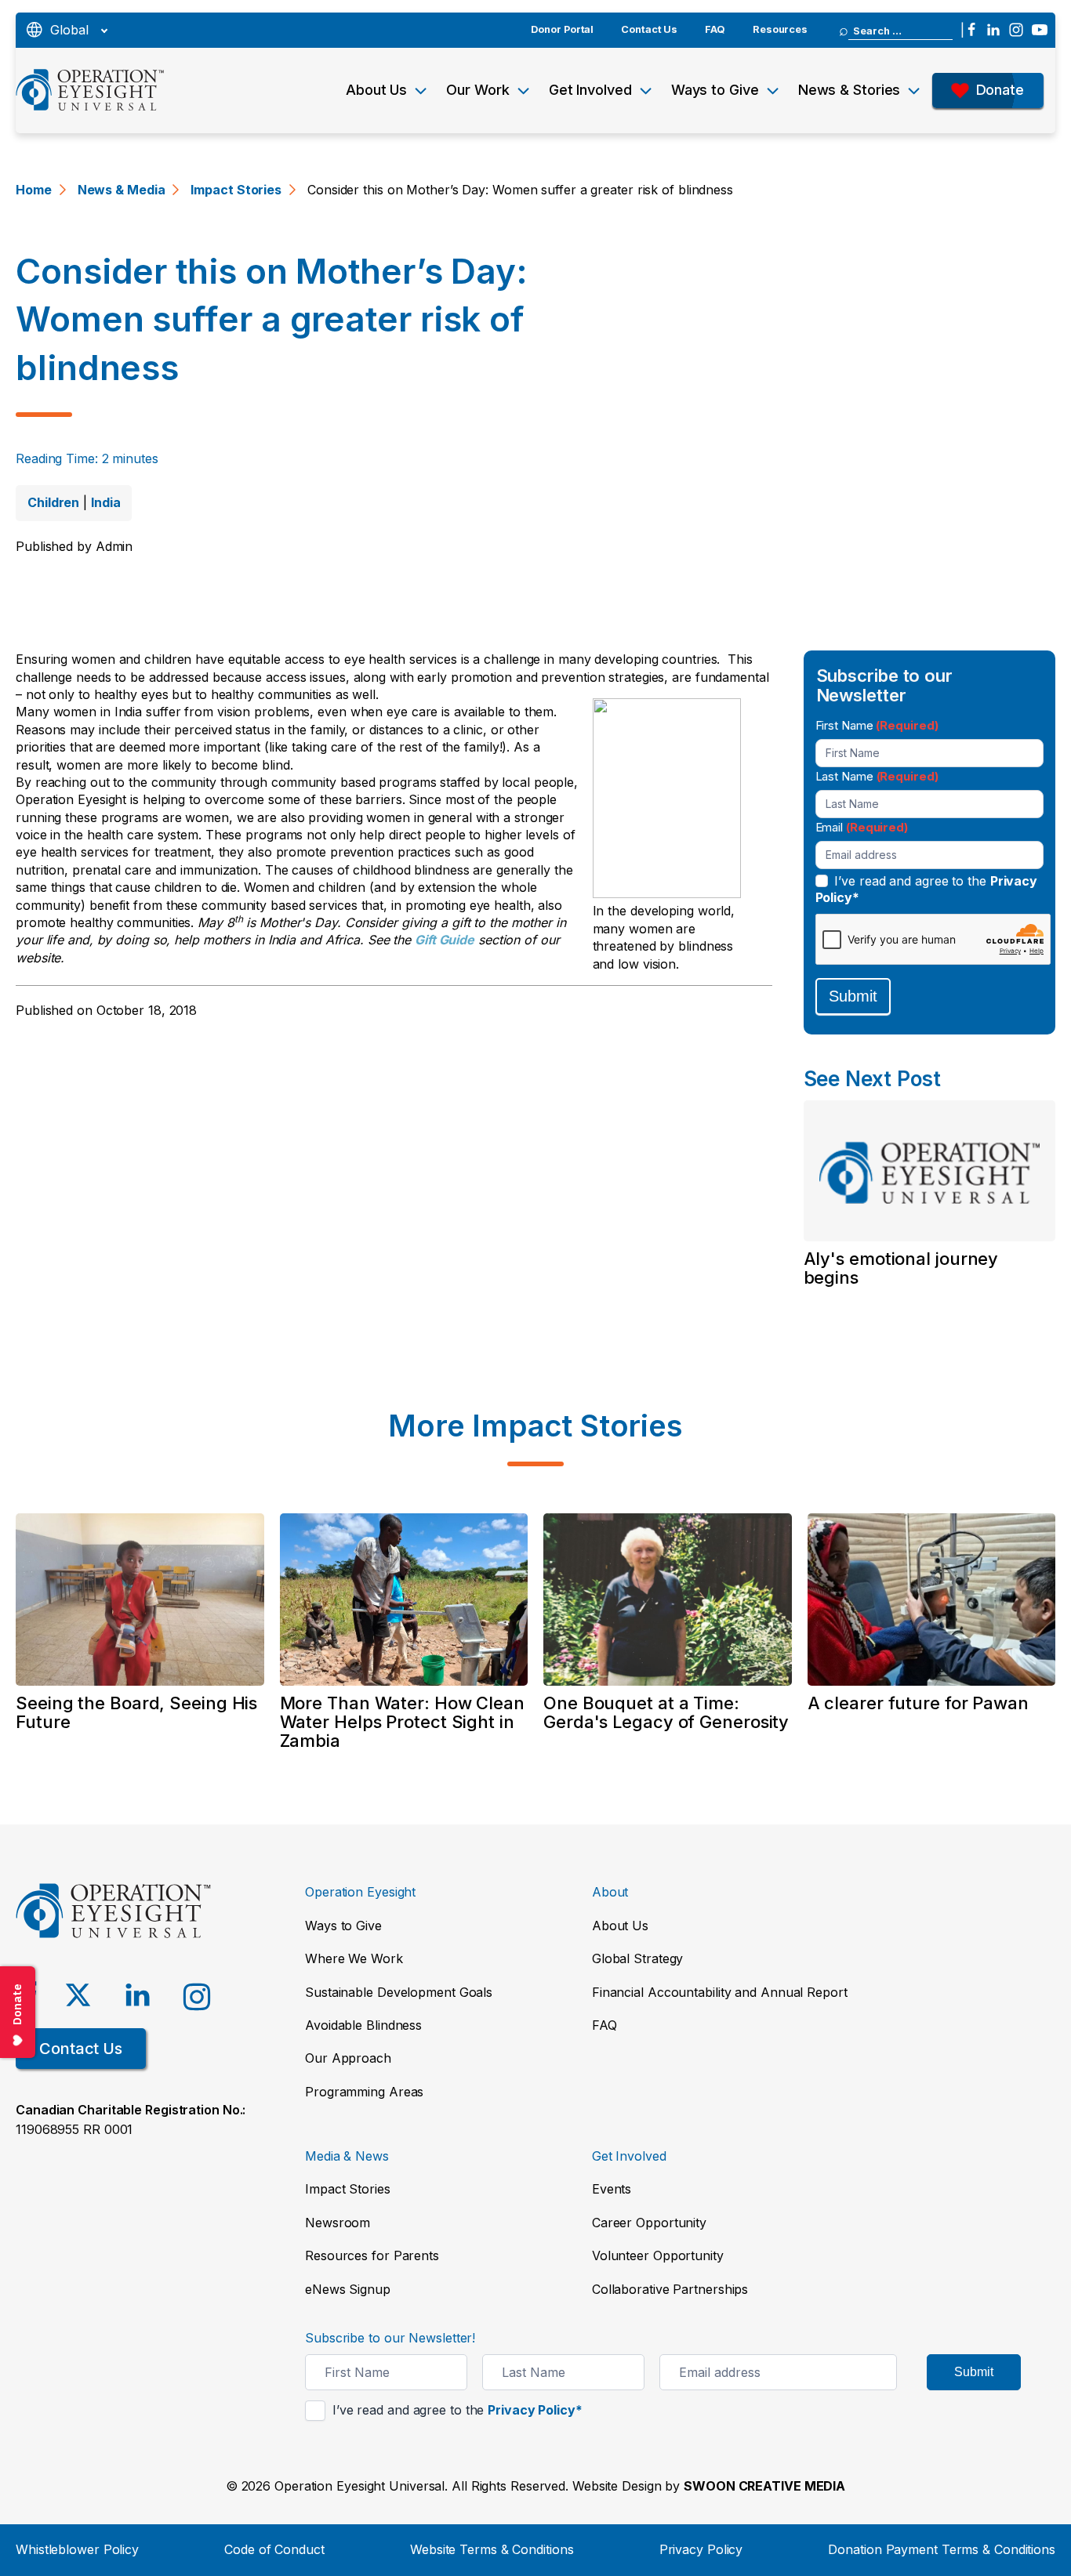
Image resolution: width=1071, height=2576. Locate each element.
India (106, 502)
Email (862, 827)
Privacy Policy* (535, 2410)
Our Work (477, 90)
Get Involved (590, 90)
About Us (376, 90)
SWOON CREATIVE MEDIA (764, 2486)
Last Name (877, 776)
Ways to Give (715, 90)
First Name (877, 725)
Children (53, 502)
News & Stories (850, 90)
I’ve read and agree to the (927, 889)
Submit (853, 996)
